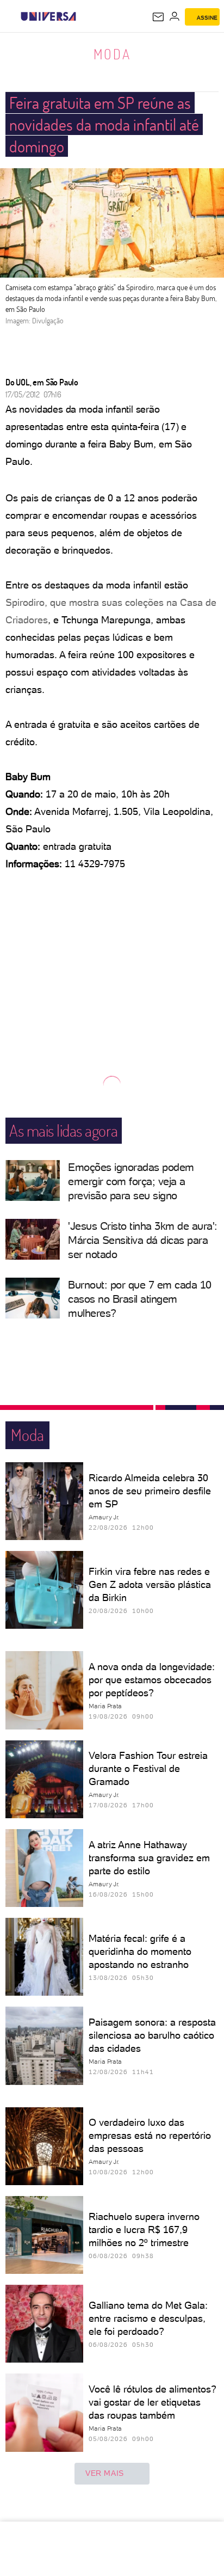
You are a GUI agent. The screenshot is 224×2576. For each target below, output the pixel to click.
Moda (112, 54)
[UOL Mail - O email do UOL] (158, 17)
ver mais (105, 2473)
